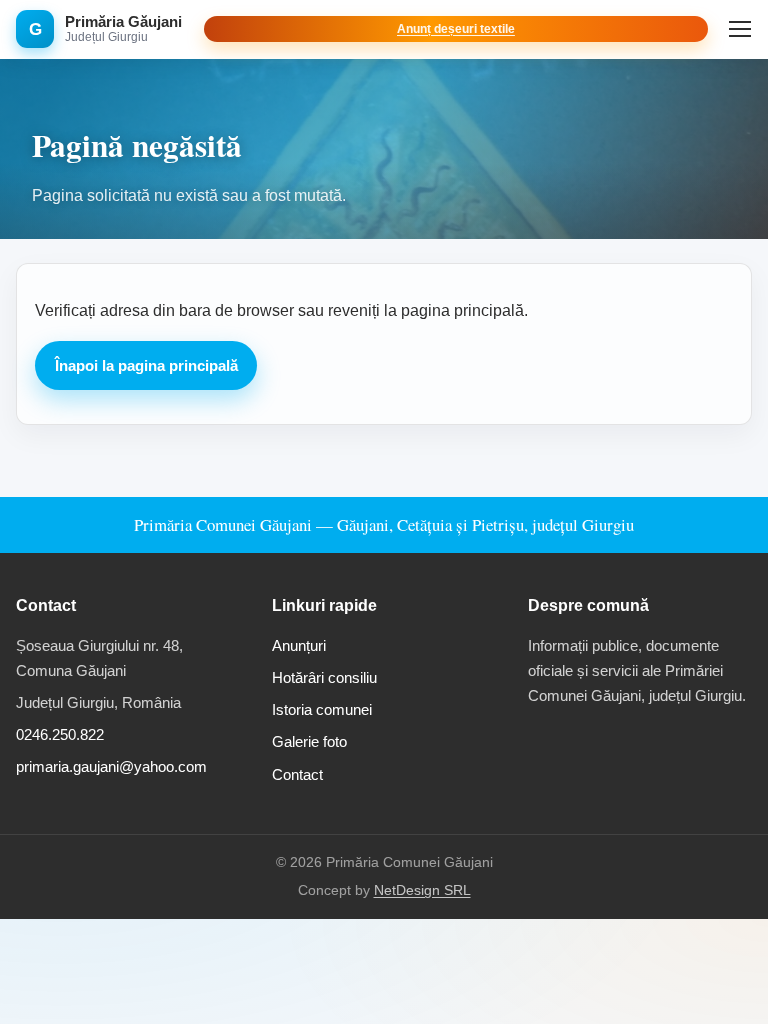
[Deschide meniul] (740, 29)
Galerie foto (309, 741)
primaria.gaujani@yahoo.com (111, 766)
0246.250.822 (60, 734)
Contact (297, 774)
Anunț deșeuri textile (456, 29)
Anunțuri (299, 645)
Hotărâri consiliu (324, 677)
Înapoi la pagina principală (146, 365)
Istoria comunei (322, 709)
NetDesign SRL (422, 890)
